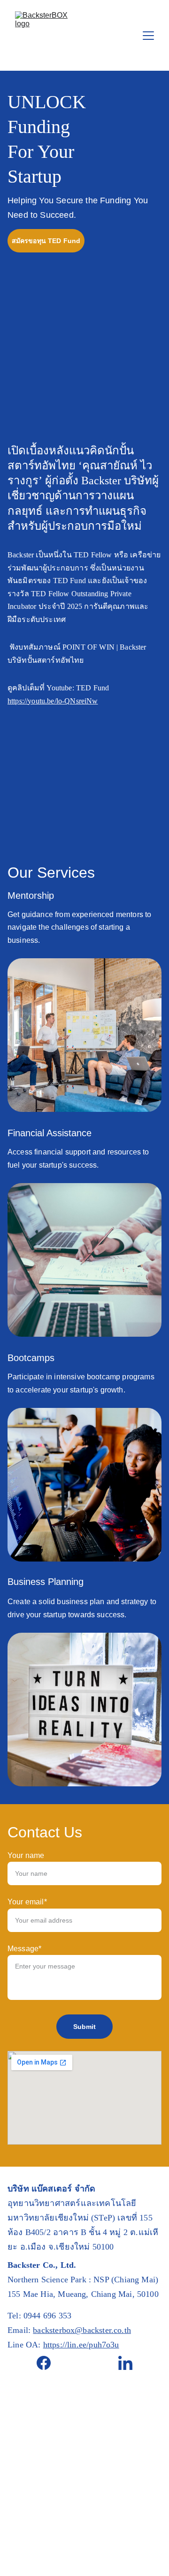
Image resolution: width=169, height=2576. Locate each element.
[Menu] (148, 36)
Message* (24, 1949)
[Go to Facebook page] (48, 2363)
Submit (85, 2027)
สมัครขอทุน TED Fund (46, 241)
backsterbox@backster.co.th (82, 2330)
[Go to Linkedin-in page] (125, 2363)
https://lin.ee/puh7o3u (81, 2345)
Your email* (27, 1902)
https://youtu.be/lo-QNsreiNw (53, 701)
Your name (26, 1855)
